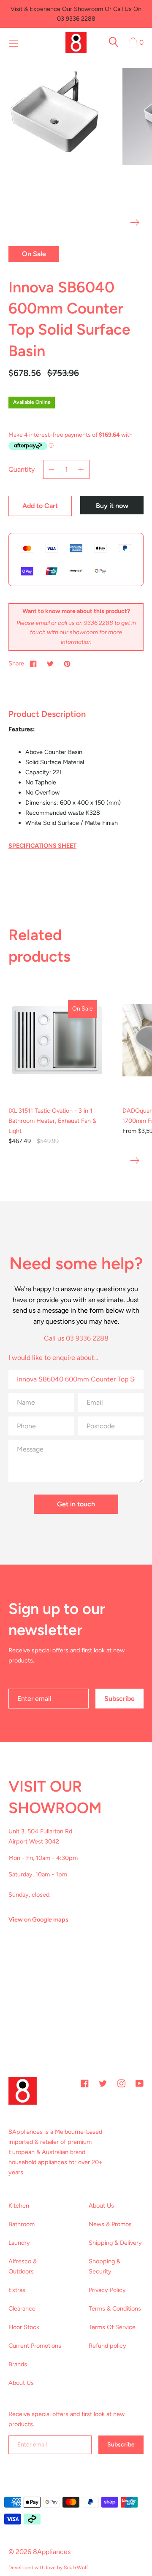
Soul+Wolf (76, 2568)
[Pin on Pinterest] (67, 663)
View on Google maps (38, 1919)
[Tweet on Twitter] (50, 663)
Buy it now (112, 506)
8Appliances (52, 2552)
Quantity (22, 469)
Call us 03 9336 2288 (76, 1338)
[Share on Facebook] (33, 663)
